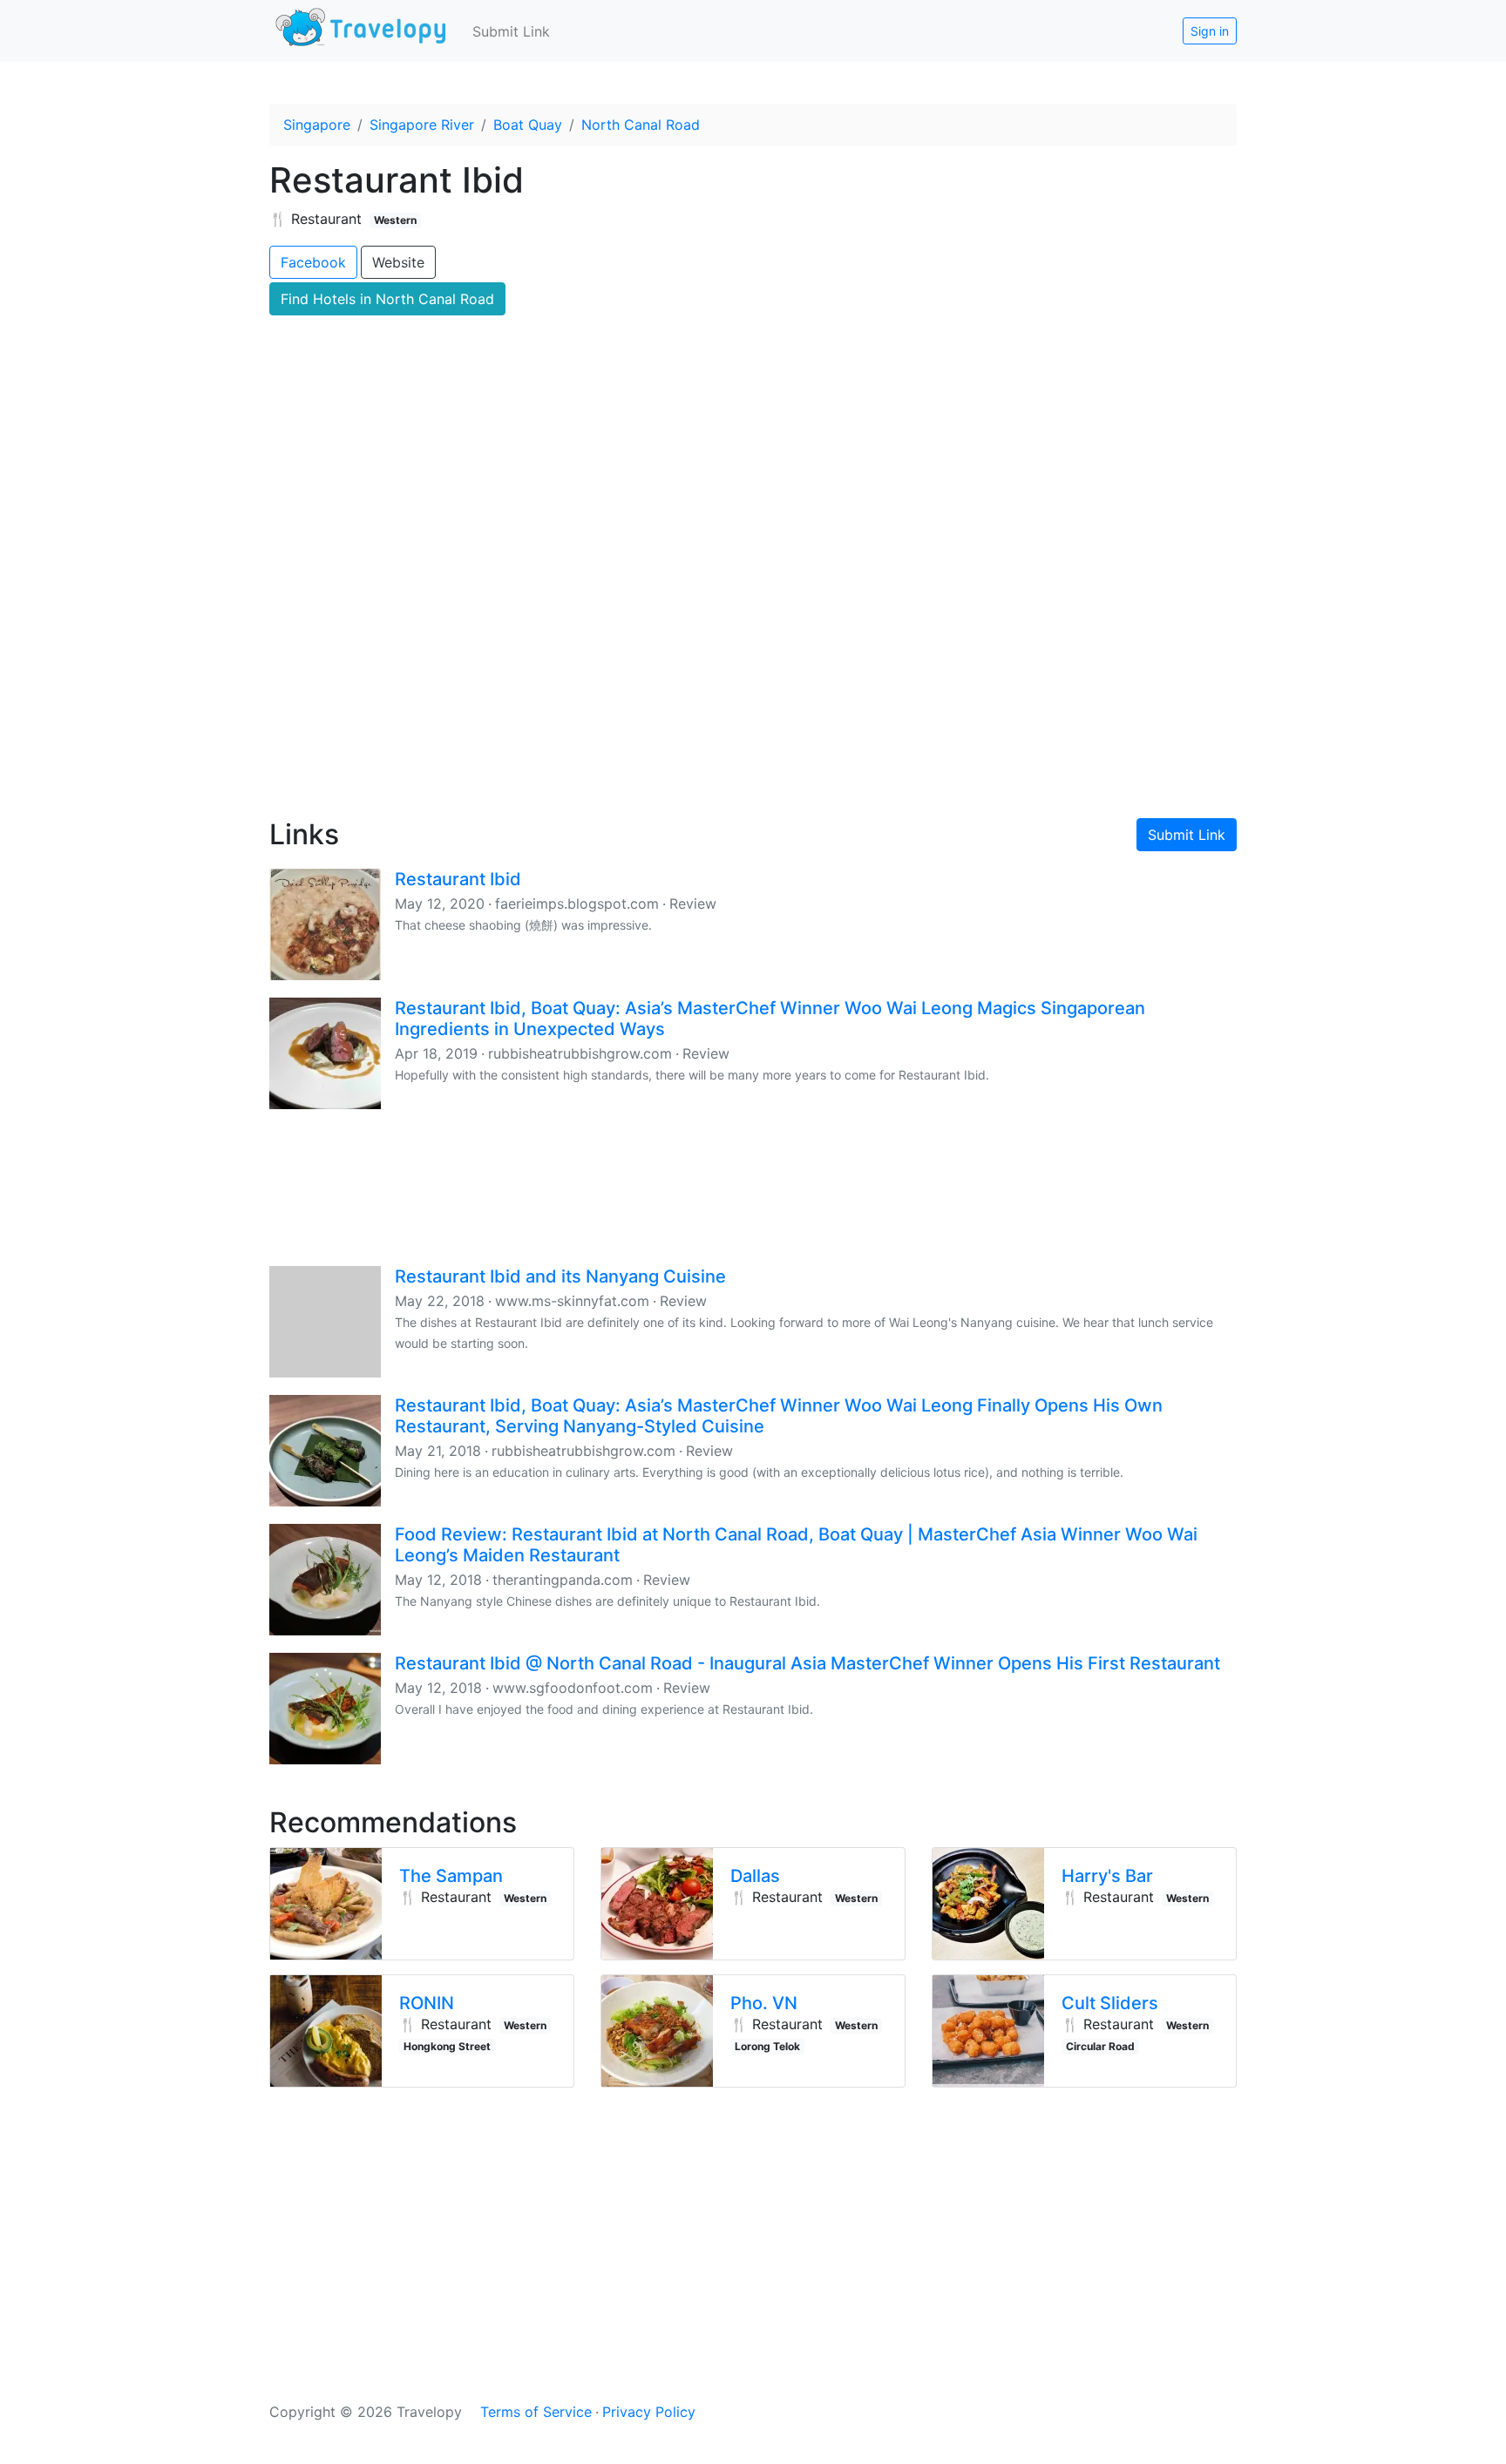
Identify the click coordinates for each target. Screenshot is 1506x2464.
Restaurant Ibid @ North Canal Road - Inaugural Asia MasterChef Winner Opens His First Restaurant (807, 1663)
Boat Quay (528, 125)
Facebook (313, 262)
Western (395, 220)
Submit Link (511, 31)
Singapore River (422, 125)
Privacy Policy (649, 2412)
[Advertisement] (753, 654)
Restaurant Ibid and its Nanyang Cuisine (560, 1276)
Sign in (1210, 31)
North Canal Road (641, 125)
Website (398, 262)
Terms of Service (536, 2412)
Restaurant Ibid (458, 879)
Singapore (317, 125)
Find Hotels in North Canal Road (387, 299)
